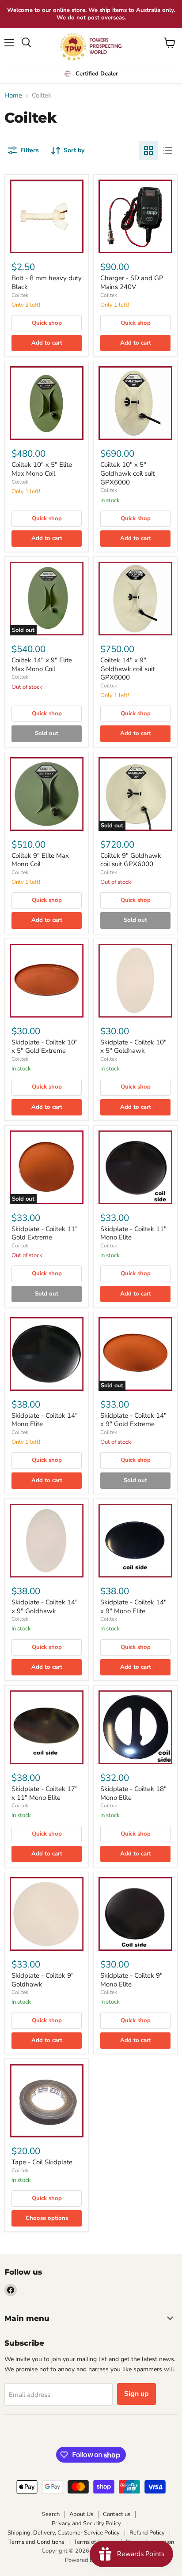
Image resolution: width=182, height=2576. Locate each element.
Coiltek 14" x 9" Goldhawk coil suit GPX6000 (127, 669)
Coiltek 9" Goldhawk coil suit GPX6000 (131, 860)
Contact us (117, 2514)
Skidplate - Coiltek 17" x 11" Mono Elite (45, 1793)
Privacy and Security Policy (86, 2523)
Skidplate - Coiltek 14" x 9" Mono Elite (133, 1607)
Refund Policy (147, 2533)
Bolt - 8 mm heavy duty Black (47, 282)
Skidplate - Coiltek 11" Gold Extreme (45, 1233)
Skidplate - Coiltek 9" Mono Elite (131, 1980)
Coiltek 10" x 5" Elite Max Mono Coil (42, 469)
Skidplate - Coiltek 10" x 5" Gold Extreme (45, 1047)
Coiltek (20, 295)
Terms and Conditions (36, 2542)
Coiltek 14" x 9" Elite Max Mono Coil (42, 665)
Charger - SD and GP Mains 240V (132, 282)
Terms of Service (95, 2542)
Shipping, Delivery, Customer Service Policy (64, 2533)
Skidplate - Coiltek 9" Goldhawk (43, 1980)
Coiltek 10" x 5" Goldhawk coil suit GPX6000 (127, 473)
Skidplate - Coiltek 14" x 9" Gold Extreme (133, 1420)
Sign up (136, 2394)
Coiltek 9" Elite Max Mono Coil (40, 860)
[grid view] (148, 150)
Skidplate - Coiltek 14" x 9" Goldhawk (45, 1607)
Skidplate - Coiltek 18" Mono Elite (133, 1793)
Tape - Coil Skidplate (42, 2162)
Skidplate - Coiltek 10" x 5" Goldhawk (133, 1047)
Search (51, 2514)
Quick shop (47, 323)
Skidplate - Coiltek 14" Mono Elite (45, 1420)
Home (13, 96)
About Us (81, 2514)
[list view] (168, 150)
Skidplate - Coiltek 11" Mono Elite (133, 1233)
